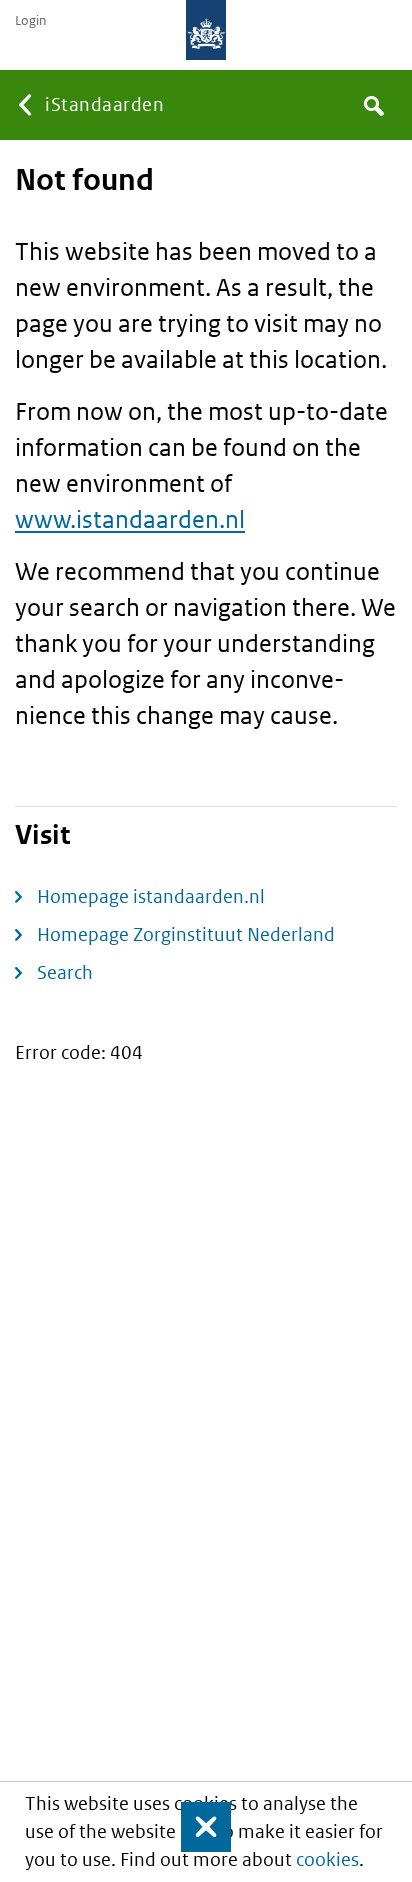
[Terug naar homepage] (206, 30)
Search (65, 972)
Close (197, 1827)
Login (30, 21)
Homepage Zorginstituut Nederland (186, 934)
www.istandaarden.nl (130, 518)
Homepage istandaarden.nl (151, 896)
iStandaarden (104, 104)
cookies (327, 1859)
